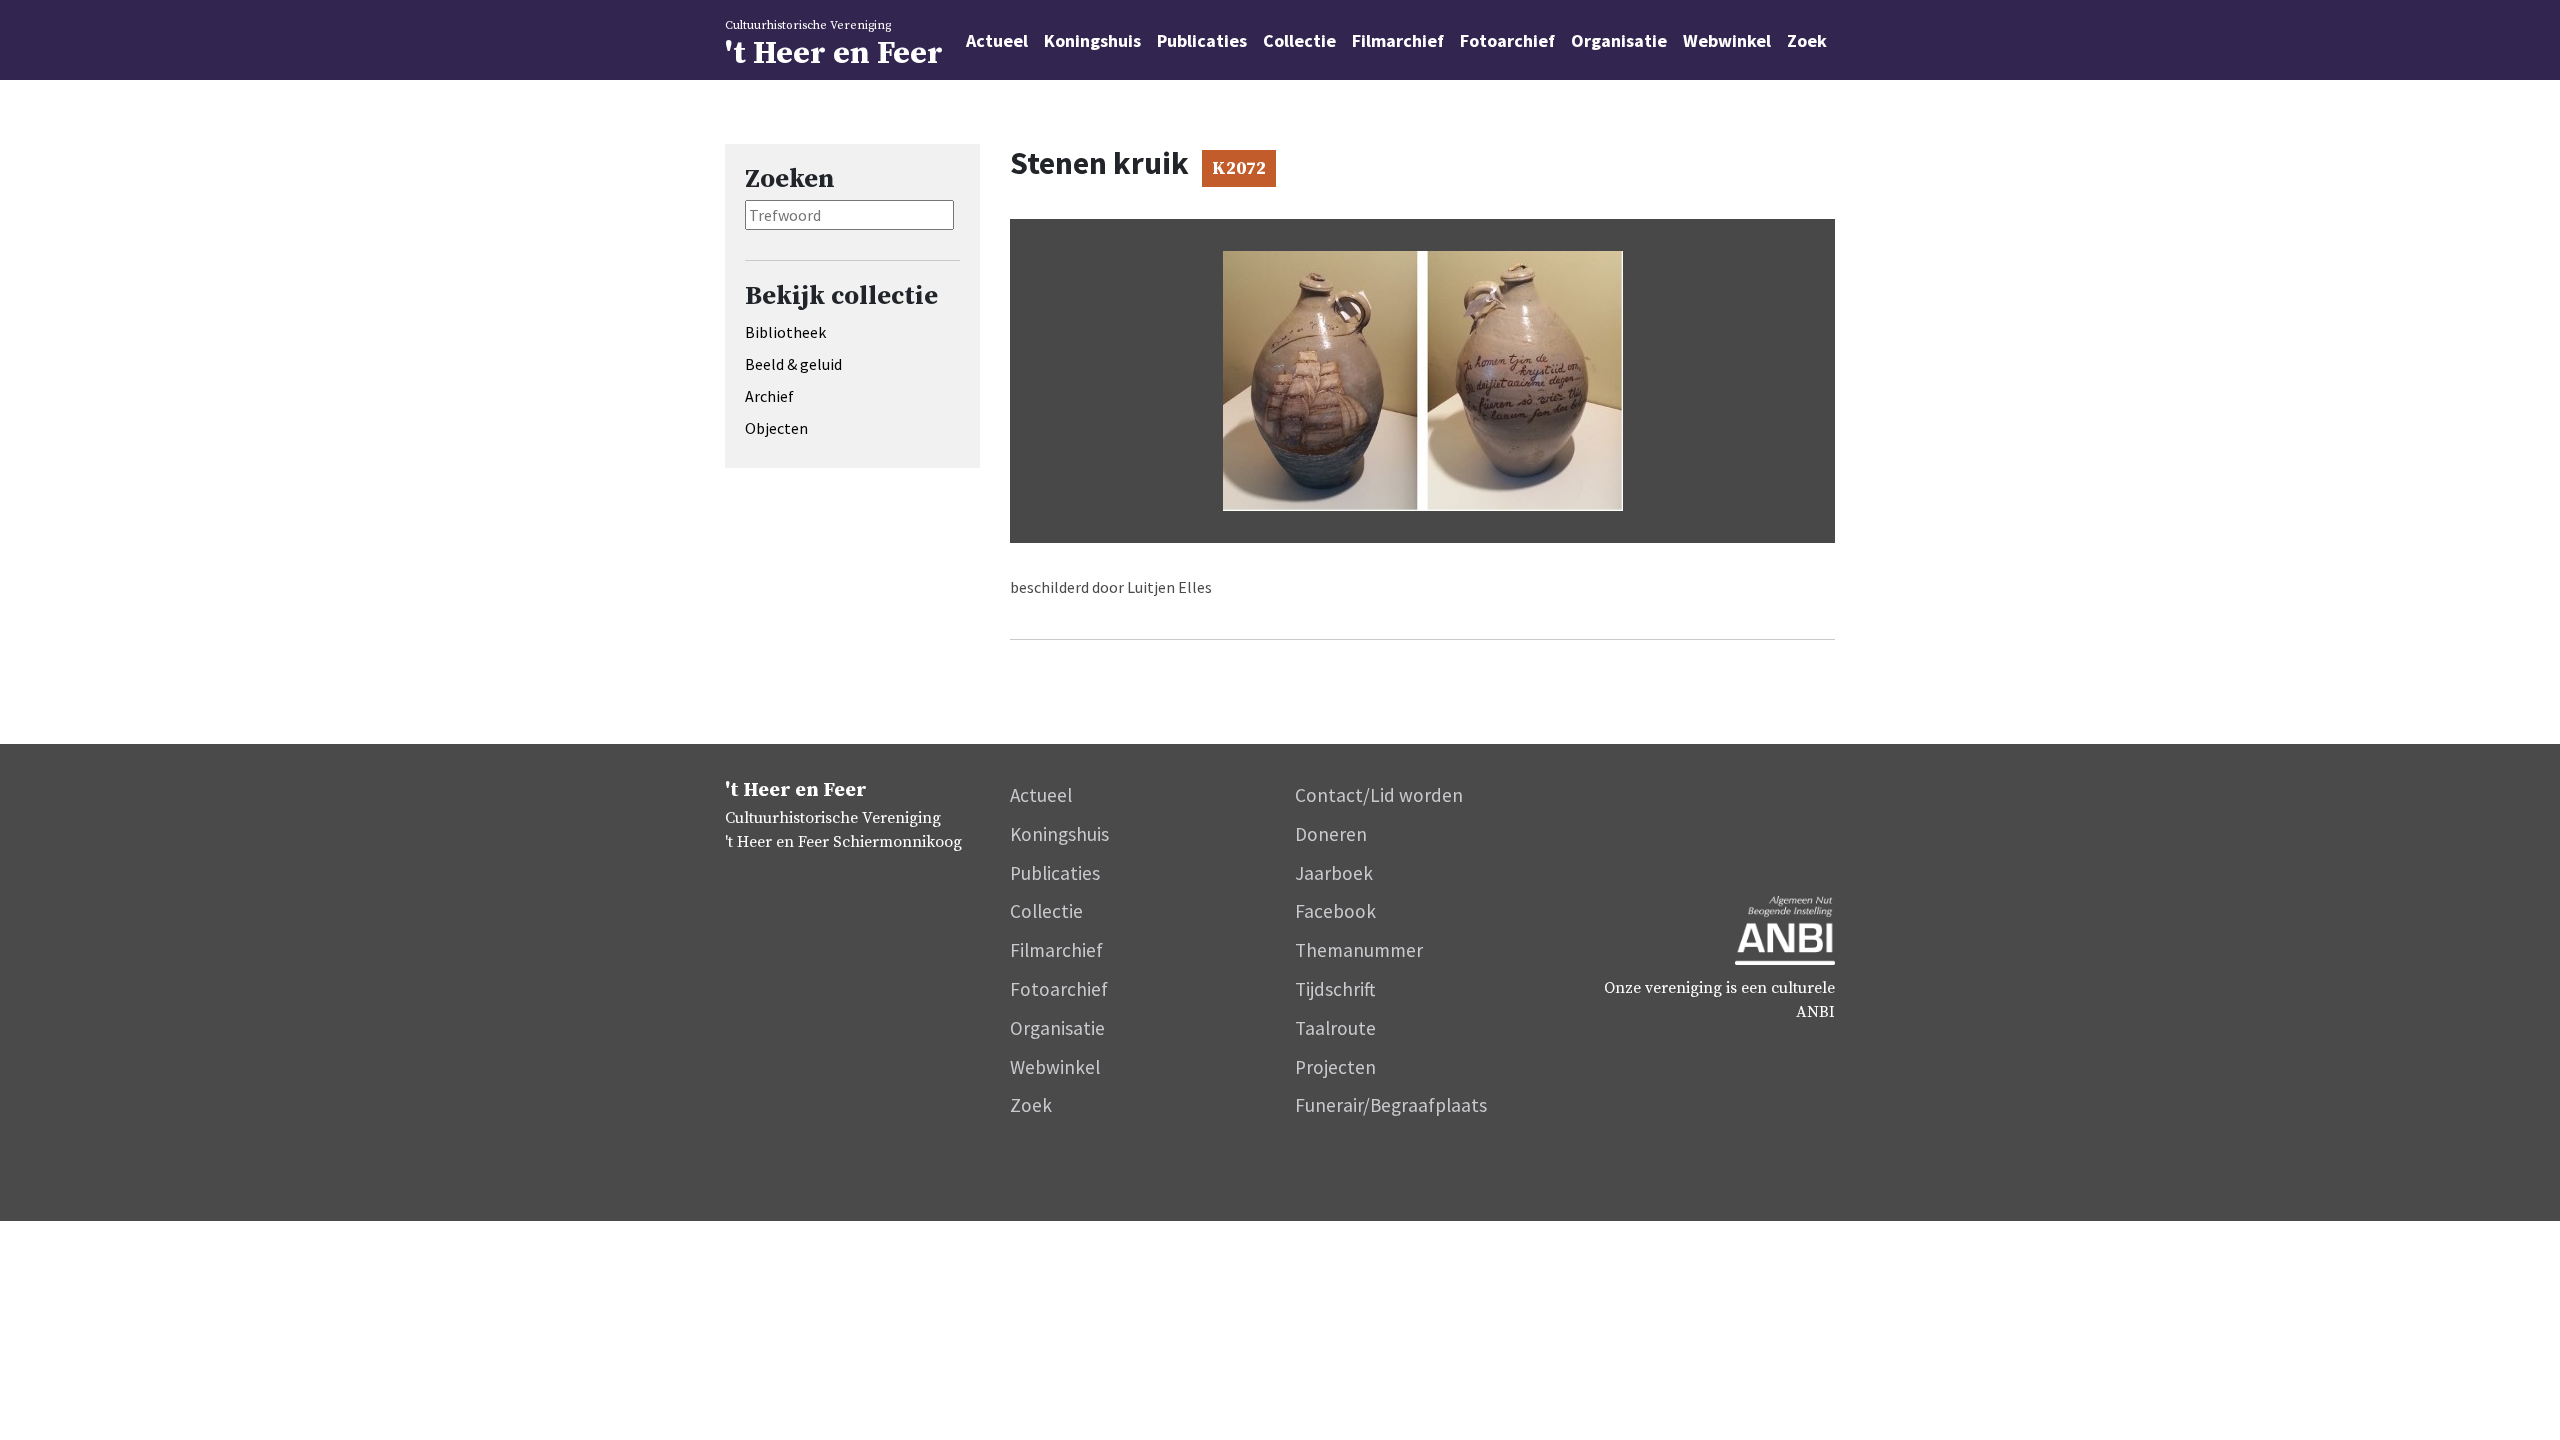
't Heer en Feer (834, 46)
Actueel (997, 40)
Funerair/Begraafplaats (1391, 1105)
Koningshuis (1092, 40)
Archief (769, 396)
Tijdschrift (1335, 989)
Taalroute (1335, 1028)
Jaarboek (1334, 873)
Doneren (1331, 834)
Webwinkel (1727, 40)
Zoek (1807, 40)
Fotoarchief (1507, 40)
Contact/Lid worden (1379, 795)
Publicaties (1202, 40)
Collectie (1299, 40)
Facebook (1335, 911)
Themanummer (1359, 950)
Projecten (1335, 1067)
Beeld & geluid (793, 364)
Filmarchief (1398, 40)
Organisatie (1619, 40)
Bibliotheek (785, 332)
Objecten (776, 428)
